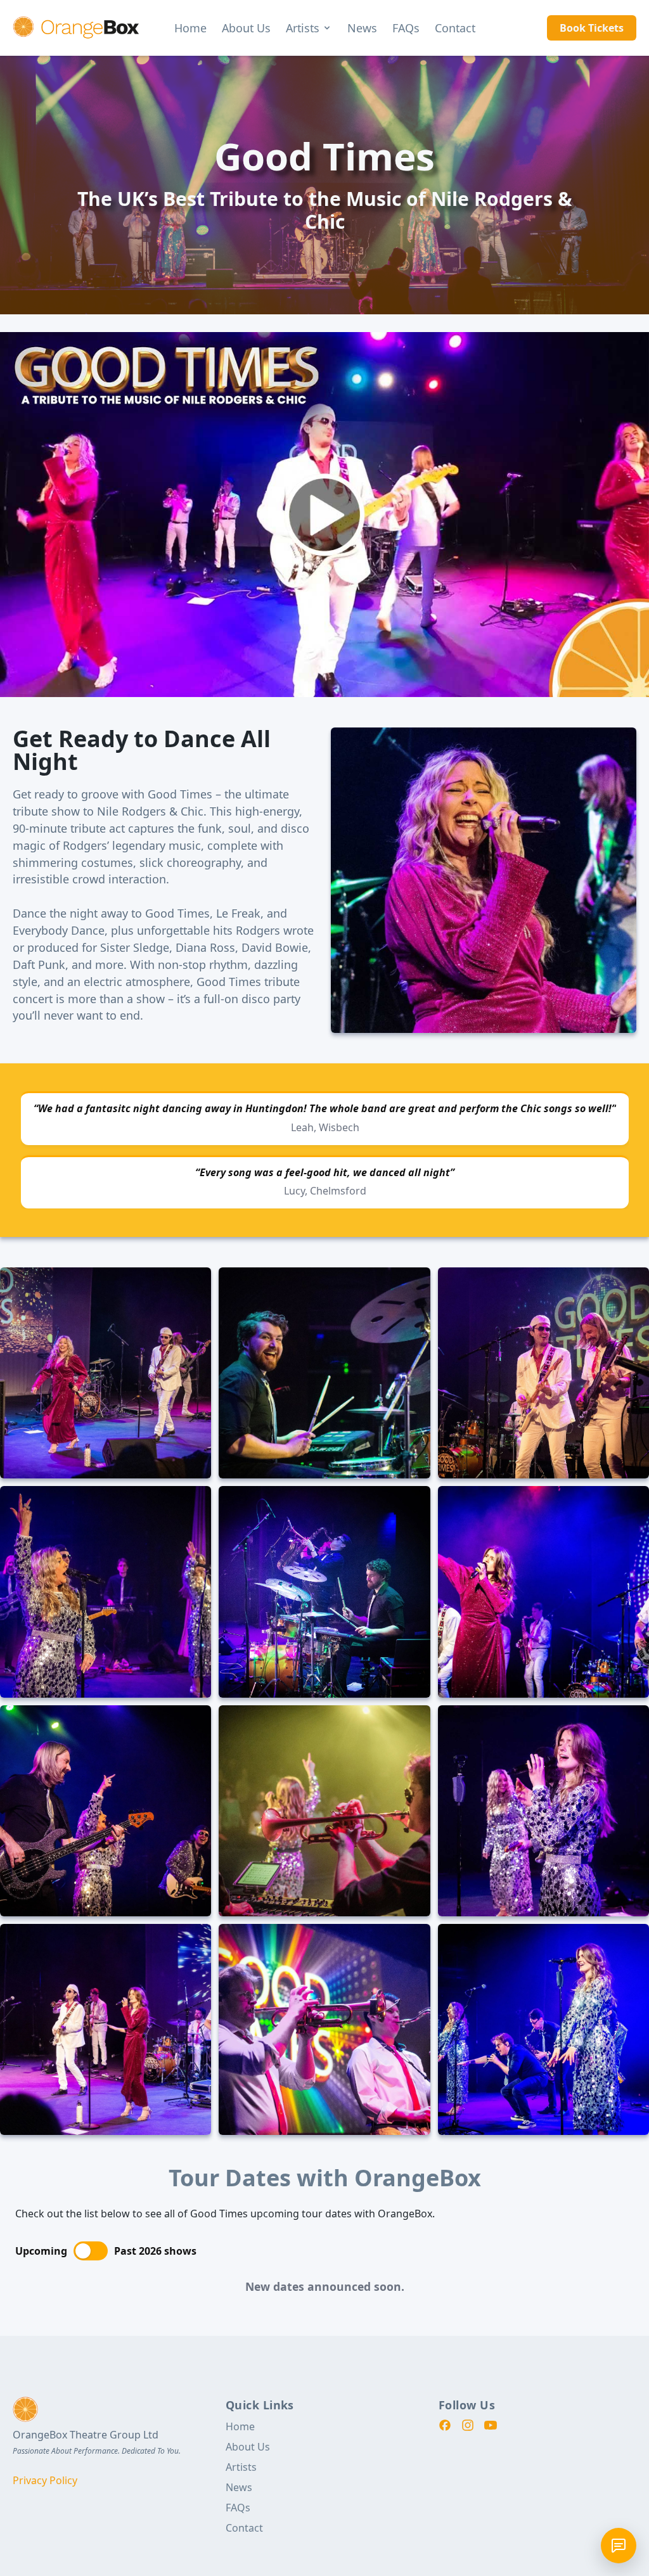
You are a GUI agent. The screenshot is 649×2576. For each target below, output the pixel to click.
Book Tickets (592, 28)
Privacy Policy (45, 2480)
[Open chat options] (619, 2546)
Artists (303, 28)
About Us (246, 28)
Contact (455, 28)
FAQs (406, 28)
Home (190, 28)
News (362, 28)
